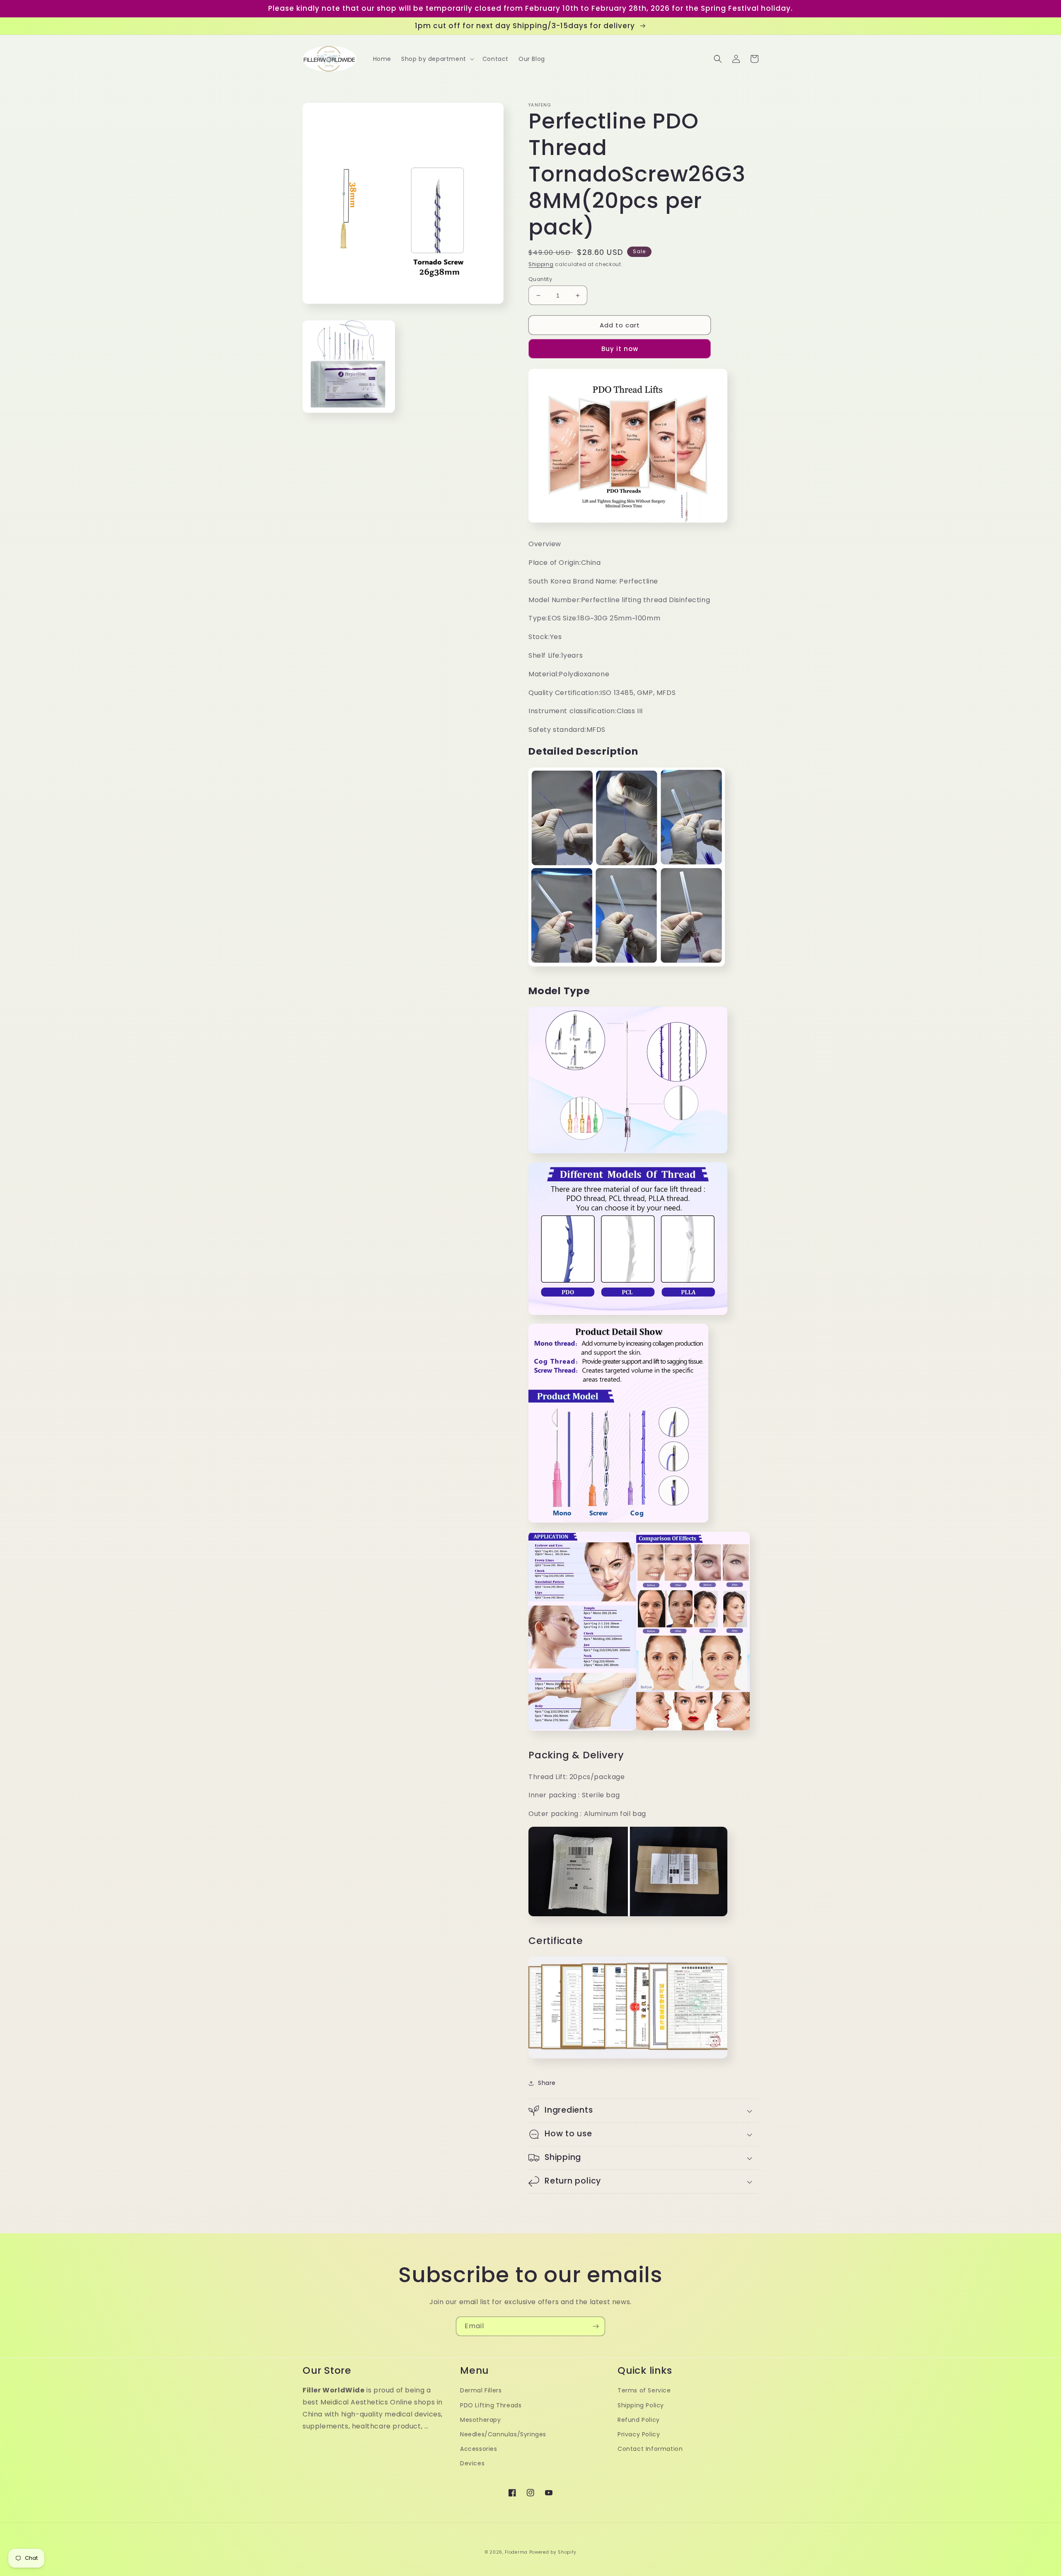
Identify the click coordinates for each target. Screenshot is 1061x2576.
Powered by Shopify (553, 2552)
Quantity (540, 279)
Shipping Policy (641, 2405)
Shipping (541, 264)
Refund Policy (639, 2420)
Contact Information (650, 2449)
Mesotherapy (481, 2420)
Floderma (516, 2552)
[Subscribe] (596, 2326)
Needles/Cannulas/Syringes (503, 2434)
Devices (472, 2463)
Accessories (479, 2449)
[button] (437, 59)
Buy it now (620, 349)
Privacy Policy (639, 2434)
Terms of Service (644, 2390)
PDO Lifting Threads (491, 2405)
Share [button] (547, 2083)
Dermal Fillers (481, 2390)
